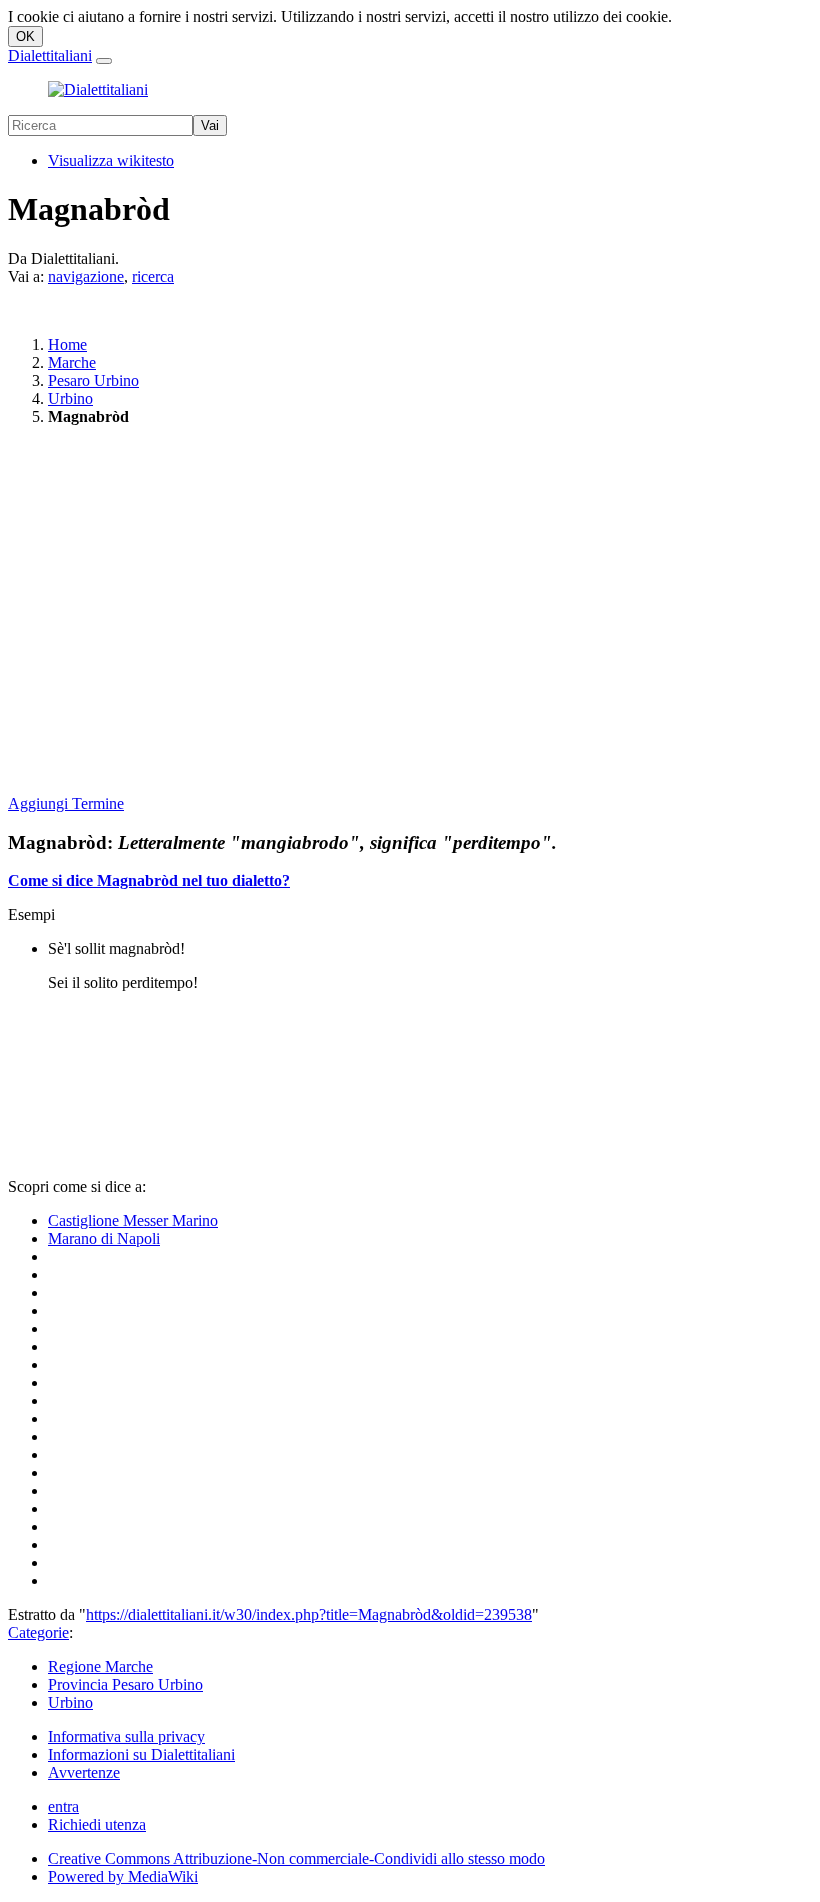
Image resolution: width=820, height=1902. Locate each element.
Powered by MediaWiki (123, 1876)
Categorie (38, 1632)
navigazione (86, 276)
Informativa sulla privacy (126, 1736)
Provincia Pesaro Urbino (125, 1684)
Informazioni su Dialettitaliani (141, 1754)
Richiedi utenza (97, 1824)
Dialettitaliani (50, 55)
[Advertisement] (410, 612)
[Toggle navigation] (104, 61)
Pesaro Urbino (93, 380)
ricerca (153, 276)
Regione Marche (100, 1666)
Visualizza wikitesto (111, 160)
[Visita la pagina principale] (98, 89)
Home (67, 344)
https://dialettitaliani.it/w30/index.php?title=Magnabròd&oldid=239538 (309, 1614)
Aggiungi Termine (66, 803)
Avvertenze (84, 1772)
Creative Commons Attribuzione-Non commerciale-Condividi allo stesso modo (296, 1858)
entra (63, 1806)
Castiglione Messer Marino (133, 1220)
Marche (72, 362)
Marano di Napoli (104, 1238)
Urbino (70, 398)
